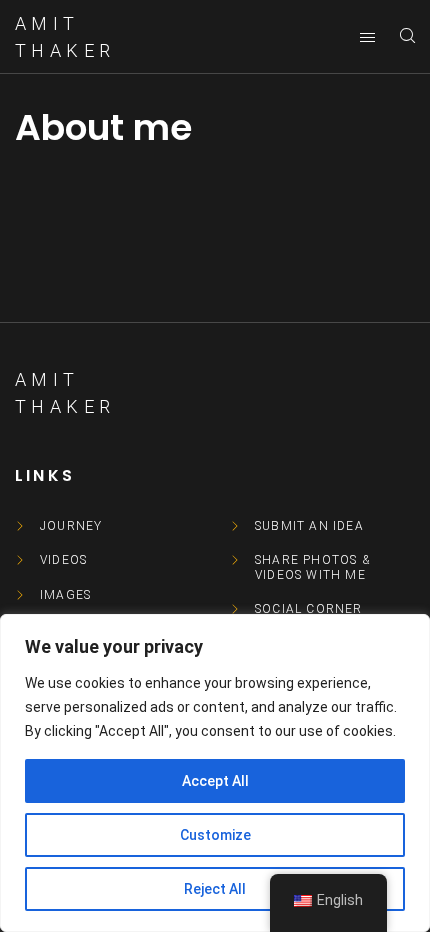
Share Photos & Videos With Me (312, 567)
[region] (215, 773)
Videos (63, 560)
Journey (71, 526)
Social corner (309, 609)
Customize (215, 835)
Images (65, 595)
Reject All (215, 889)
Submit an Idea (309, 526)
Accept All (215, 781)
